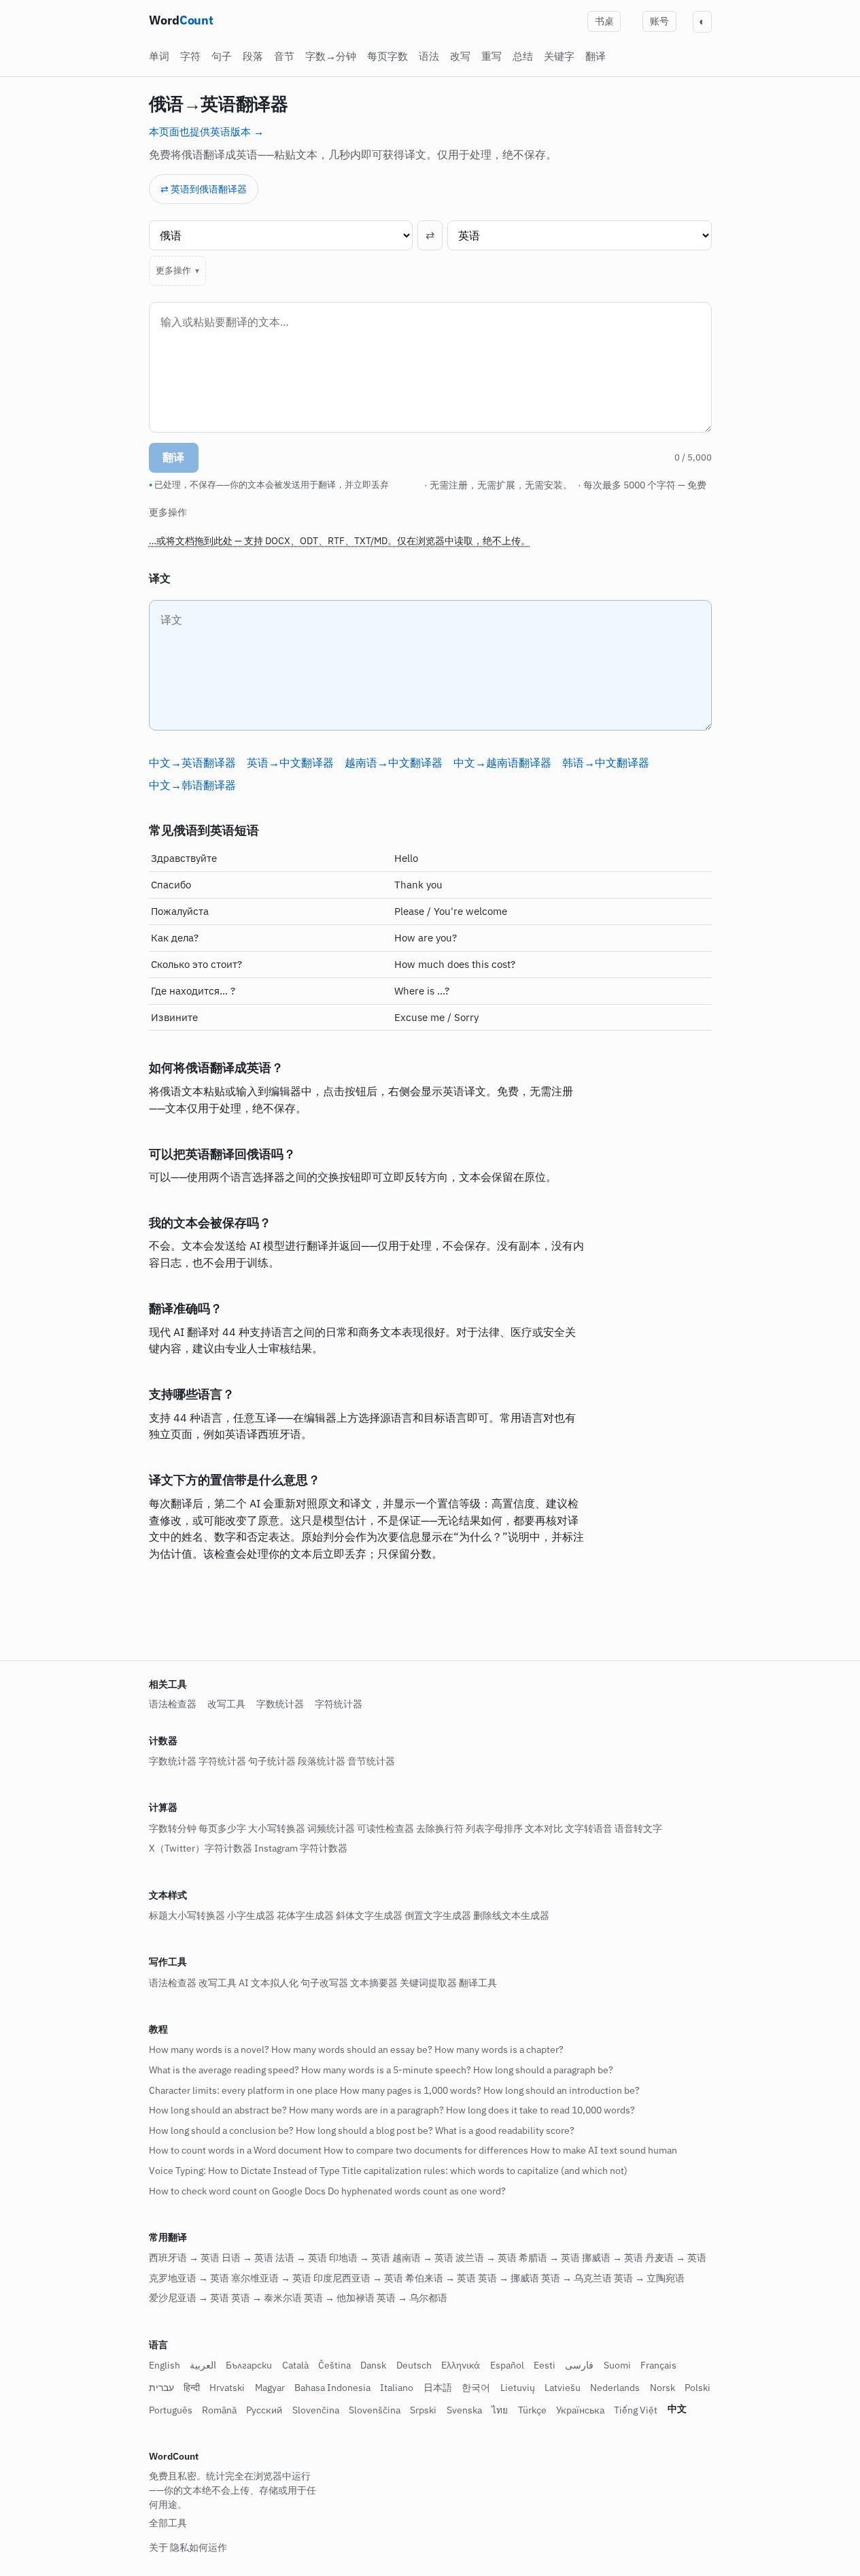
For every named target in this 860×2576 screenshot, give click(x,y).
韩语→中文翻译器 (606, 763)
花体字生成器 (305, 1916)
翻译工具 (478, 1983)
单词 (159, 56)
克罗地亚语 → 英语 (189, 2278)
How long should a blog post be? (364, 2130)
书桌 (604, 21)
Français (658, 2365)
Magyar (270, 2388)
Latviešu (563, 2388)
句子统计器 (272, 1761)
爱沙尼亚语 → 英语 (189, 2298)
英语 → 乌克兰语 (577, 2278)
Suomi (617, 2365)
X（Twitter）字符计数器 (201, 1848)
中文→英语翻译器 (192, 763)
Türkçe (532, 2410)
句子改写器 (324, 1983)
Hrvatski (227, 2388)
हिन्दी (192, 2388)
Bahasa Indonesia (332, 2388)
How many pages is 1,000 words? (411, 2090)
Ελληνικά (461, 2365)
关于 (158, 2547)
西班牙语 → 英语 (184, 2258)
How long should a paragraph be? (543, 2070)
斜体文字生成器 (369, 1916)
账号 (659, 21)
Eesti (545, 2365)
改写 (460, 56)
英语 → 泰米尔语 (266, 2298)
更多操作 (173, 270)
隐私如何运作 (199, 2547)
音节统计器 (371, 1761)
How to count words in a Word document (235, 2150)
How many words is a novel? (209, 2050)
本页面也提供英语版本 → (206, 131)
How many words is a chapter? (499, 2050)
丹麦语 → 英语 (676, 2258)
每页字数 (388, 56)
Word (181, 20)
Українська (580, 2410)
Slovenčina (316, 2410)
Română (219, 2410)
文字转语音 (589, 1828)
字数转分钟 (173, 1828)
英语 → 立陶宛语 (649, 2278)
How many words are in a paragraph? (366, 2110)
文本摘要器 (374, 1983)
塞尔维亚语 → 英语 (271, 2278)
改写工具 (226, 1704)
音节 (284, 56)
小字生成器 (251, 1916)
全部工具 (168, 2523)
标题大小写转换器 (187, 1916)
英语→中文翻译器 (290, 763)
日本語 (438, 2388)
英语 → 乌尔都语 (412, 2298)
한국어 (476, 2388)
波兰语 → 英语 (486, 2258)
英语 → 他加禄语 (339, 2298)
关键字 (559, 56)
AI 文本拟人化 (269, 1983)
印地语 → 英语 (360, 2258)
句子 (222, 56)
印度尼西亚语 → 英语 (358, 2278)
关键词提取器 (428, 1983)
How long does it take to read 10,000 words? (540, 2110)
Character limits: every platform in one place (243, 2090)
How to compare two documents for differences (426, 2150)
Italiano (397, 2388)
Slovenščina (375, 2410)
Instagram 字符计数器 (301, 1848)
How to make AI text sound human (604, 2150)
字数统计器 (280, 1704)
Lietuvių (518, 2388)
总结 (523, 56)
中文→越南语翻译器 (502, 763)
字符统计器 (339, 1704)
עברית (161, 2388)
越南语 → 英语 (423, 2258)
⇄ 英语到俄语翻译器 (204, 189)
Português (171, 2410)
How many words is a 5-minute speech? (386, 2070)
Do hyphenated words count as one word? (417, 2190)
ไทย (500, 2410)
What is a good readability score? (505, 2130)
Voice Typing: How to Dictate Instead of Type (244, 2171)
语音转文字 (638, 1828)
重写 (492, 56)
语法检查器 (173, 1704)
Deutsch (414, 2365)
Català (295, 2365)
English (165, 2365)
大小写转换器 (277, 1828)
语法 (429, 56)
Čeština (334, 2365)
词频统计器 (331, 1828)
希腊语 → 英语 (549, 2258)
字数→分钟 (331, 56)
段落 (253, 56)
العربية (203, 2365)
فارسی (579, 2365)
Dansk (373, 2365)
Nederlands (615, 2388)
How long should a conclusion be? (221, 2130)
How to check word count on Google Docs (237, 2190)
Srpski (423, 2410)
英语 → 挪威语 (509, 2278)
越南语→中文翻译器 (394, 763)
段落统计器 (322, 1761)
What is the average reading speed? (224, 2070)
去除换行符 (440, 1828)
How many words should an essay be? (352, 2050)
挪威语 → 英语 (613, 2258)
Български (249, 2365)
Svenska (464, 2410)
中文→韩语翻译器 (192, 785)
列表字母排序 (494, 1828)
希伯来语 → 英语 (441, 2278)
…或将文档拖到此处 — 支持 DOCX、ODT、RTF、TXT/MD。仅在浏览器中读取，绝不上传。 (340, 540)
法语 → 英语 (301, 2258)
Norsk (663, 2388)
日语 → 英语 (247, 2258)
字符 (190, 56)
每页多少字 (222, 1828)
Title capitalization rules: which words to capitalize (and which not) (485, 2171)
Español (507, 2365)
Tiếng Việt (636, 2410)
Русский (264, 2410)
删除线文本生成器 (511, 1916)
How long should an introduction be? (562, 2090)
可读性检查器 (385, 1828)
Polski (698, 2388)
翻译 (596, 56)
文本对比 (544, 1828)
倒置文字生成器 (438, 1916)
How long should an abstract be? (218, 2110)
